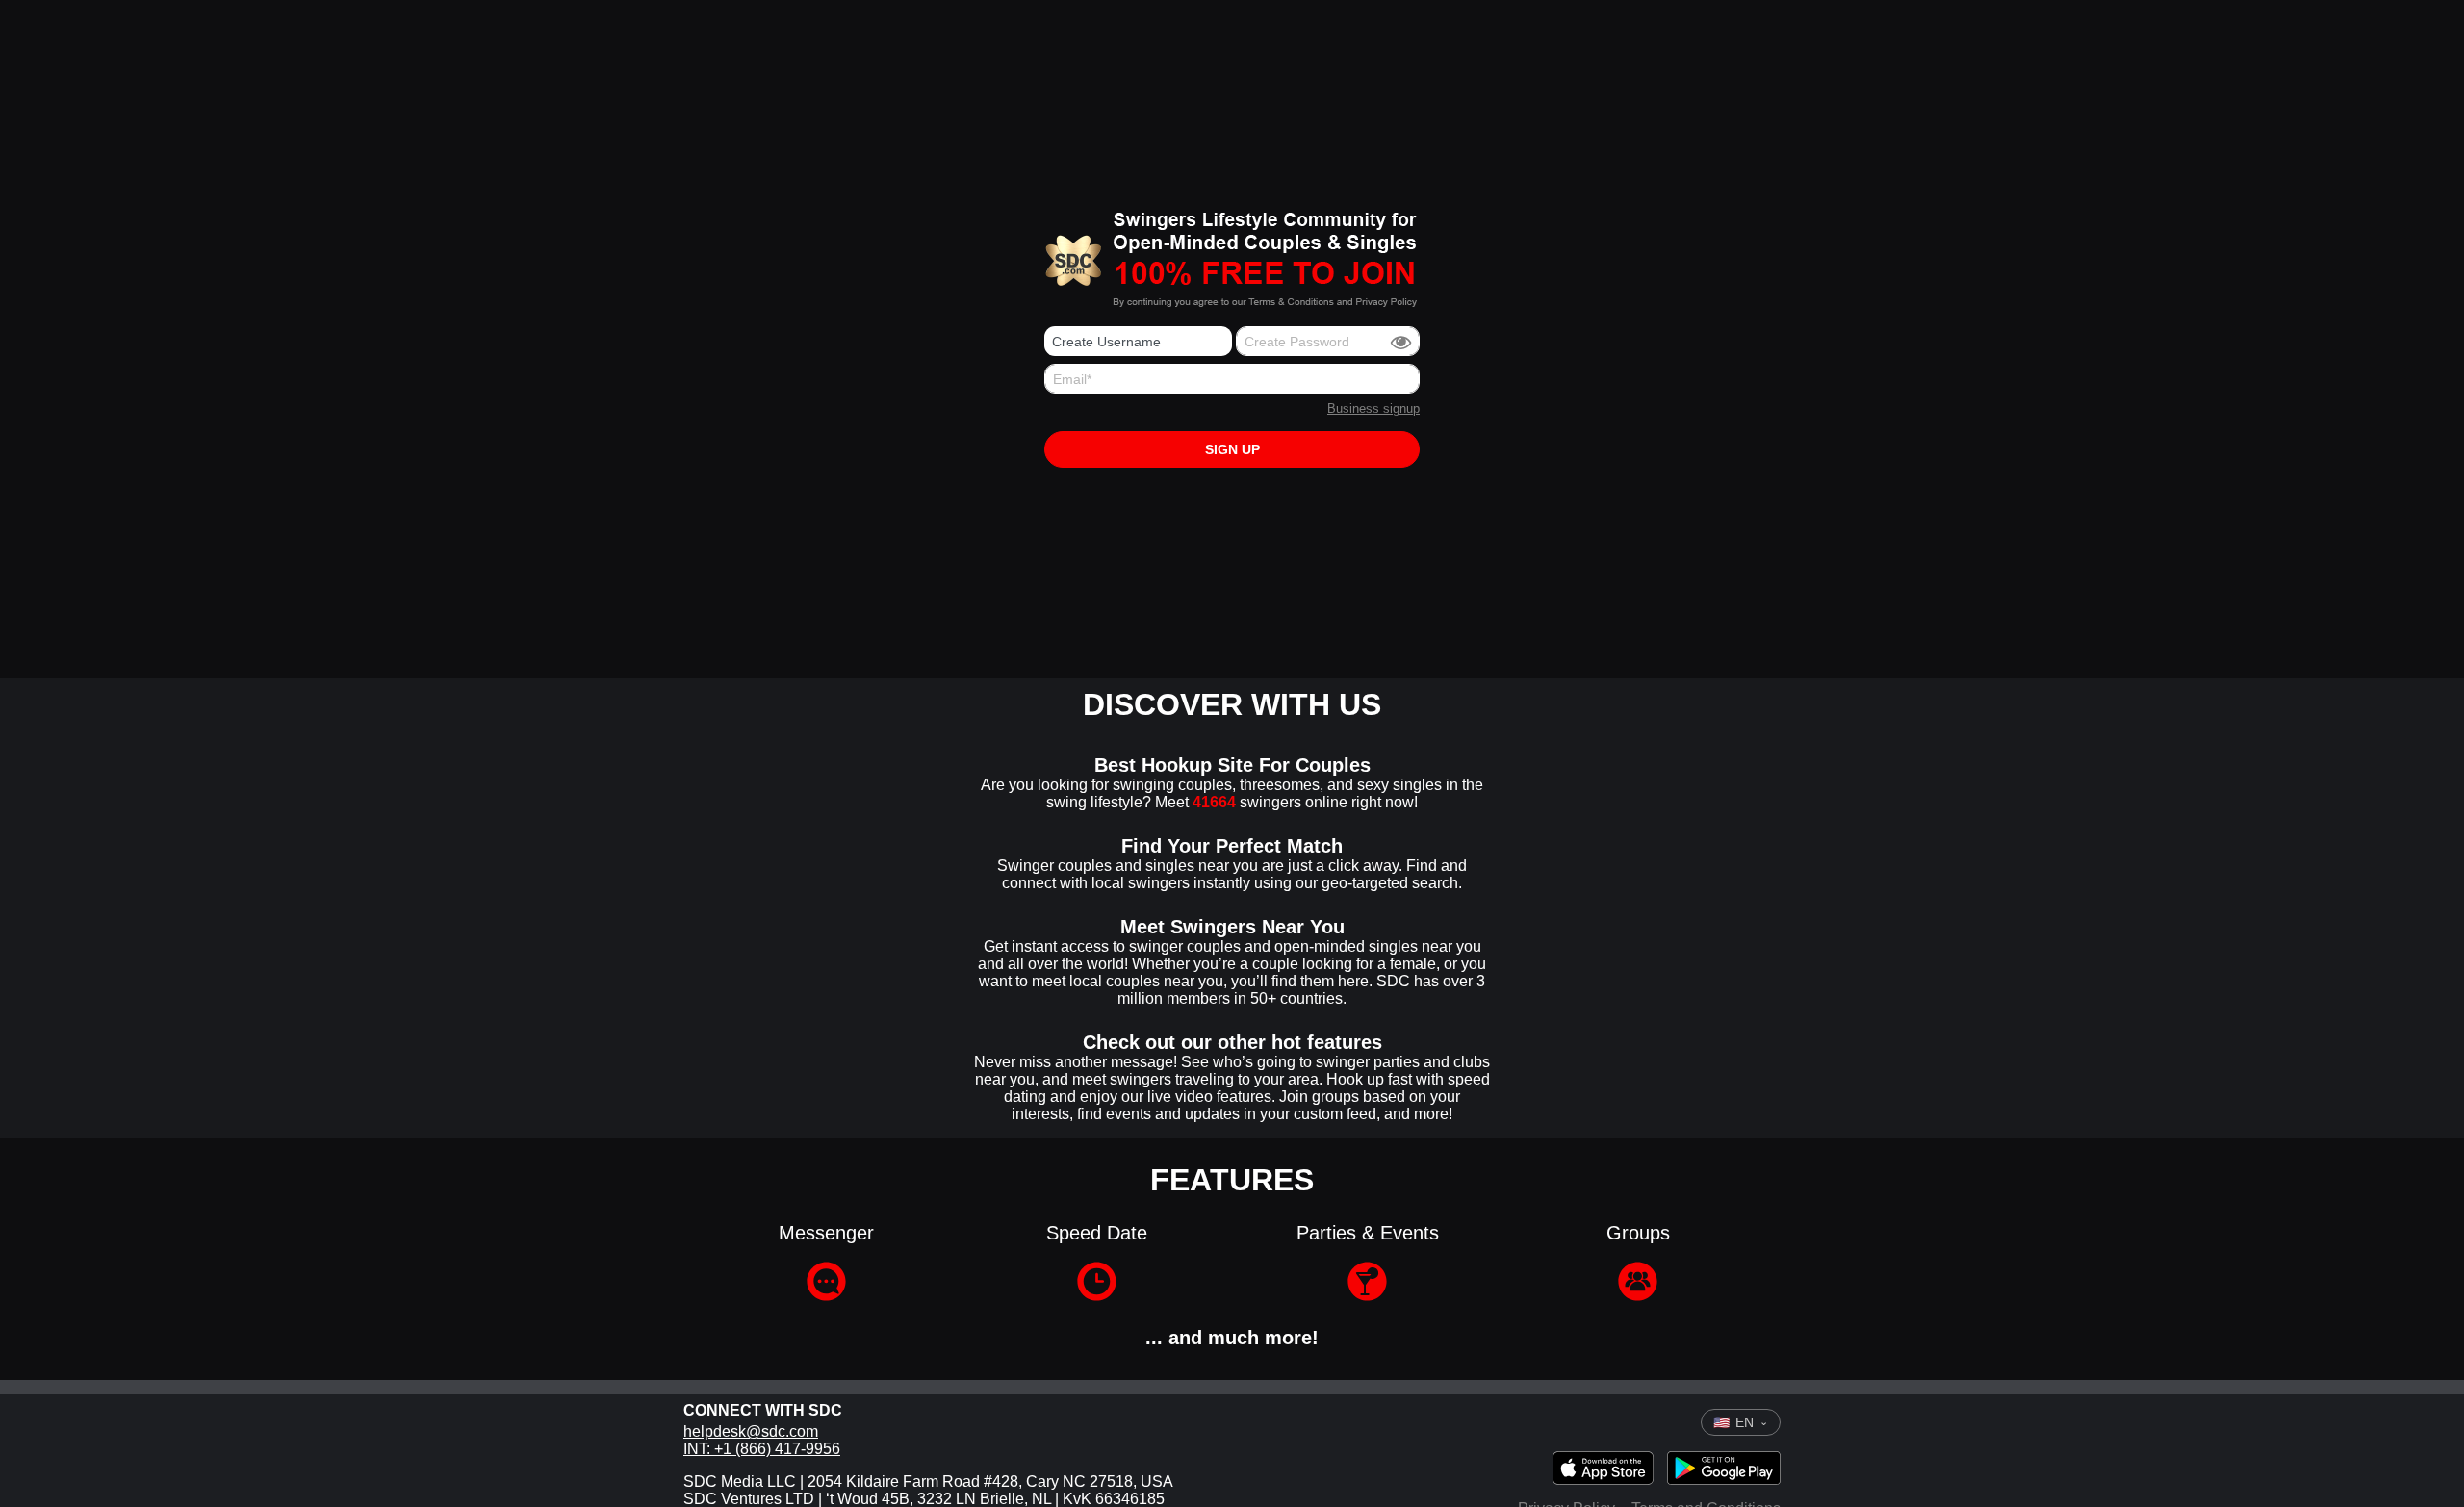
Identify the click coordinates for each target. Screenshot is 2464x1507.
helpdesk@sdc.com (751, 1431)
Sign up (1232, 449)
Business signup (1373, 409)
